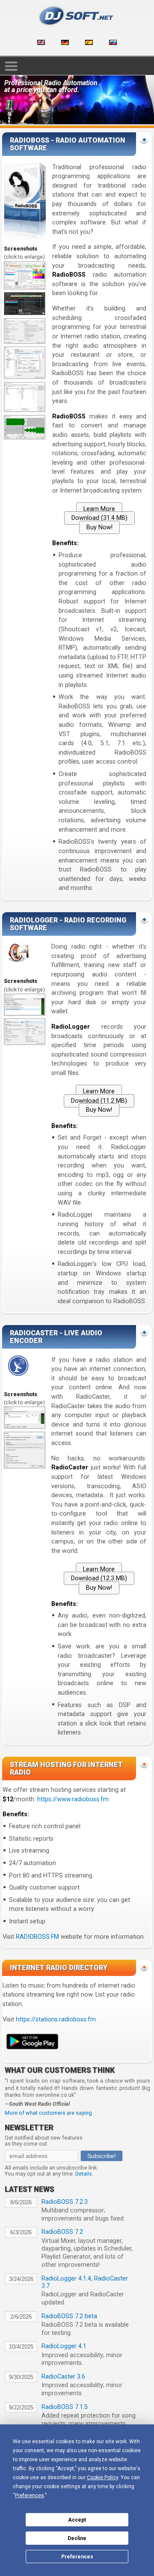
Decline (77, 2538)
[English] (41, 43)
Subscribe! (102, 2156)
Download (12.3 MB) (99, 1578)
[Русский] (113, 43)
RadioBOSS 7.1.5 (65, 2407)
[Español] (89, 43)
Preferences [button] (30, 2495)
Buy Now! (99, 527)
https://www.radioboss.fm (73, 1799)
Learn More (99, 509)
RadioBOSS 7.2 (62, 2232)
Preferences (77, 2557)
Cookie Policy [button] (102, 2477)
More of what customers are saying (48, 2113)
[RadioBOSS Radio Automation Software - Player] (25, 288)
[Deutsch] (65, 43)
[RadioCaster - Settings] (25, 1467)
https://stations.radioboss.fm (56, 2019)
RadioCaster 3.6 (63, 2377)
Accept (77, 2520)
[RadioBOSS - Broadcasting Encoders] (25, 377)
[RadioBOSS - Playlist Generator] (25, 410)
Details (84, 2174)
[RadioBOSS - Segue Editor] (25, 437)
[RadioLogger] (25, 1014)
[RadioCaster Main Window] (25, 1427)
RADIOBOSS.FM (37, 1937)
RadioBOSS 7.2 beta (69, 2316)
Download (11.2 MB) (99, 1101)
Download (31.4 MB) (99, 518)
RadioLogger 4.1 (64, 2346)
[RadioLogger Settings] (25, 1043)
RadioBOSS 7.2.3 (65, 2202)
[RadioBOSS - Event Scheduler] (25, 342)
